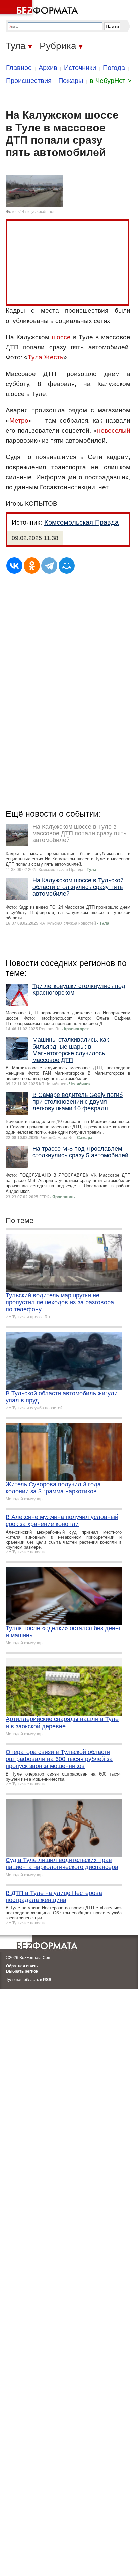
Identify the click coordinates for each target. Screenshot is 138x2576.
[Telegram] (49, 566)
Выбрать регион (22, 1971)
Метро (19, 420)
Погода (114, 68)
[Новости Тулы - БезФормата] (40, 8)
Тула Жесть (46, 357)
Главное (19, 68)
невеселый (114, 430)
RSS (47, 1980)
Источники (80, 68)
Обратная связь (22, 1966)
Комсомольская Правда (81, 522)
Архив (48, 68)
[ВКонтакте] (14, 566)
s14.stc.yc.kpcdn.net (36, 212)
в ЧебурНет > (111, 81)
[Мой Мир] (67, 566)
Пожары (71, 81)
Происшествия (29, 81)
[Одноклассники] (32, 566)
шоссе (61, 337)
